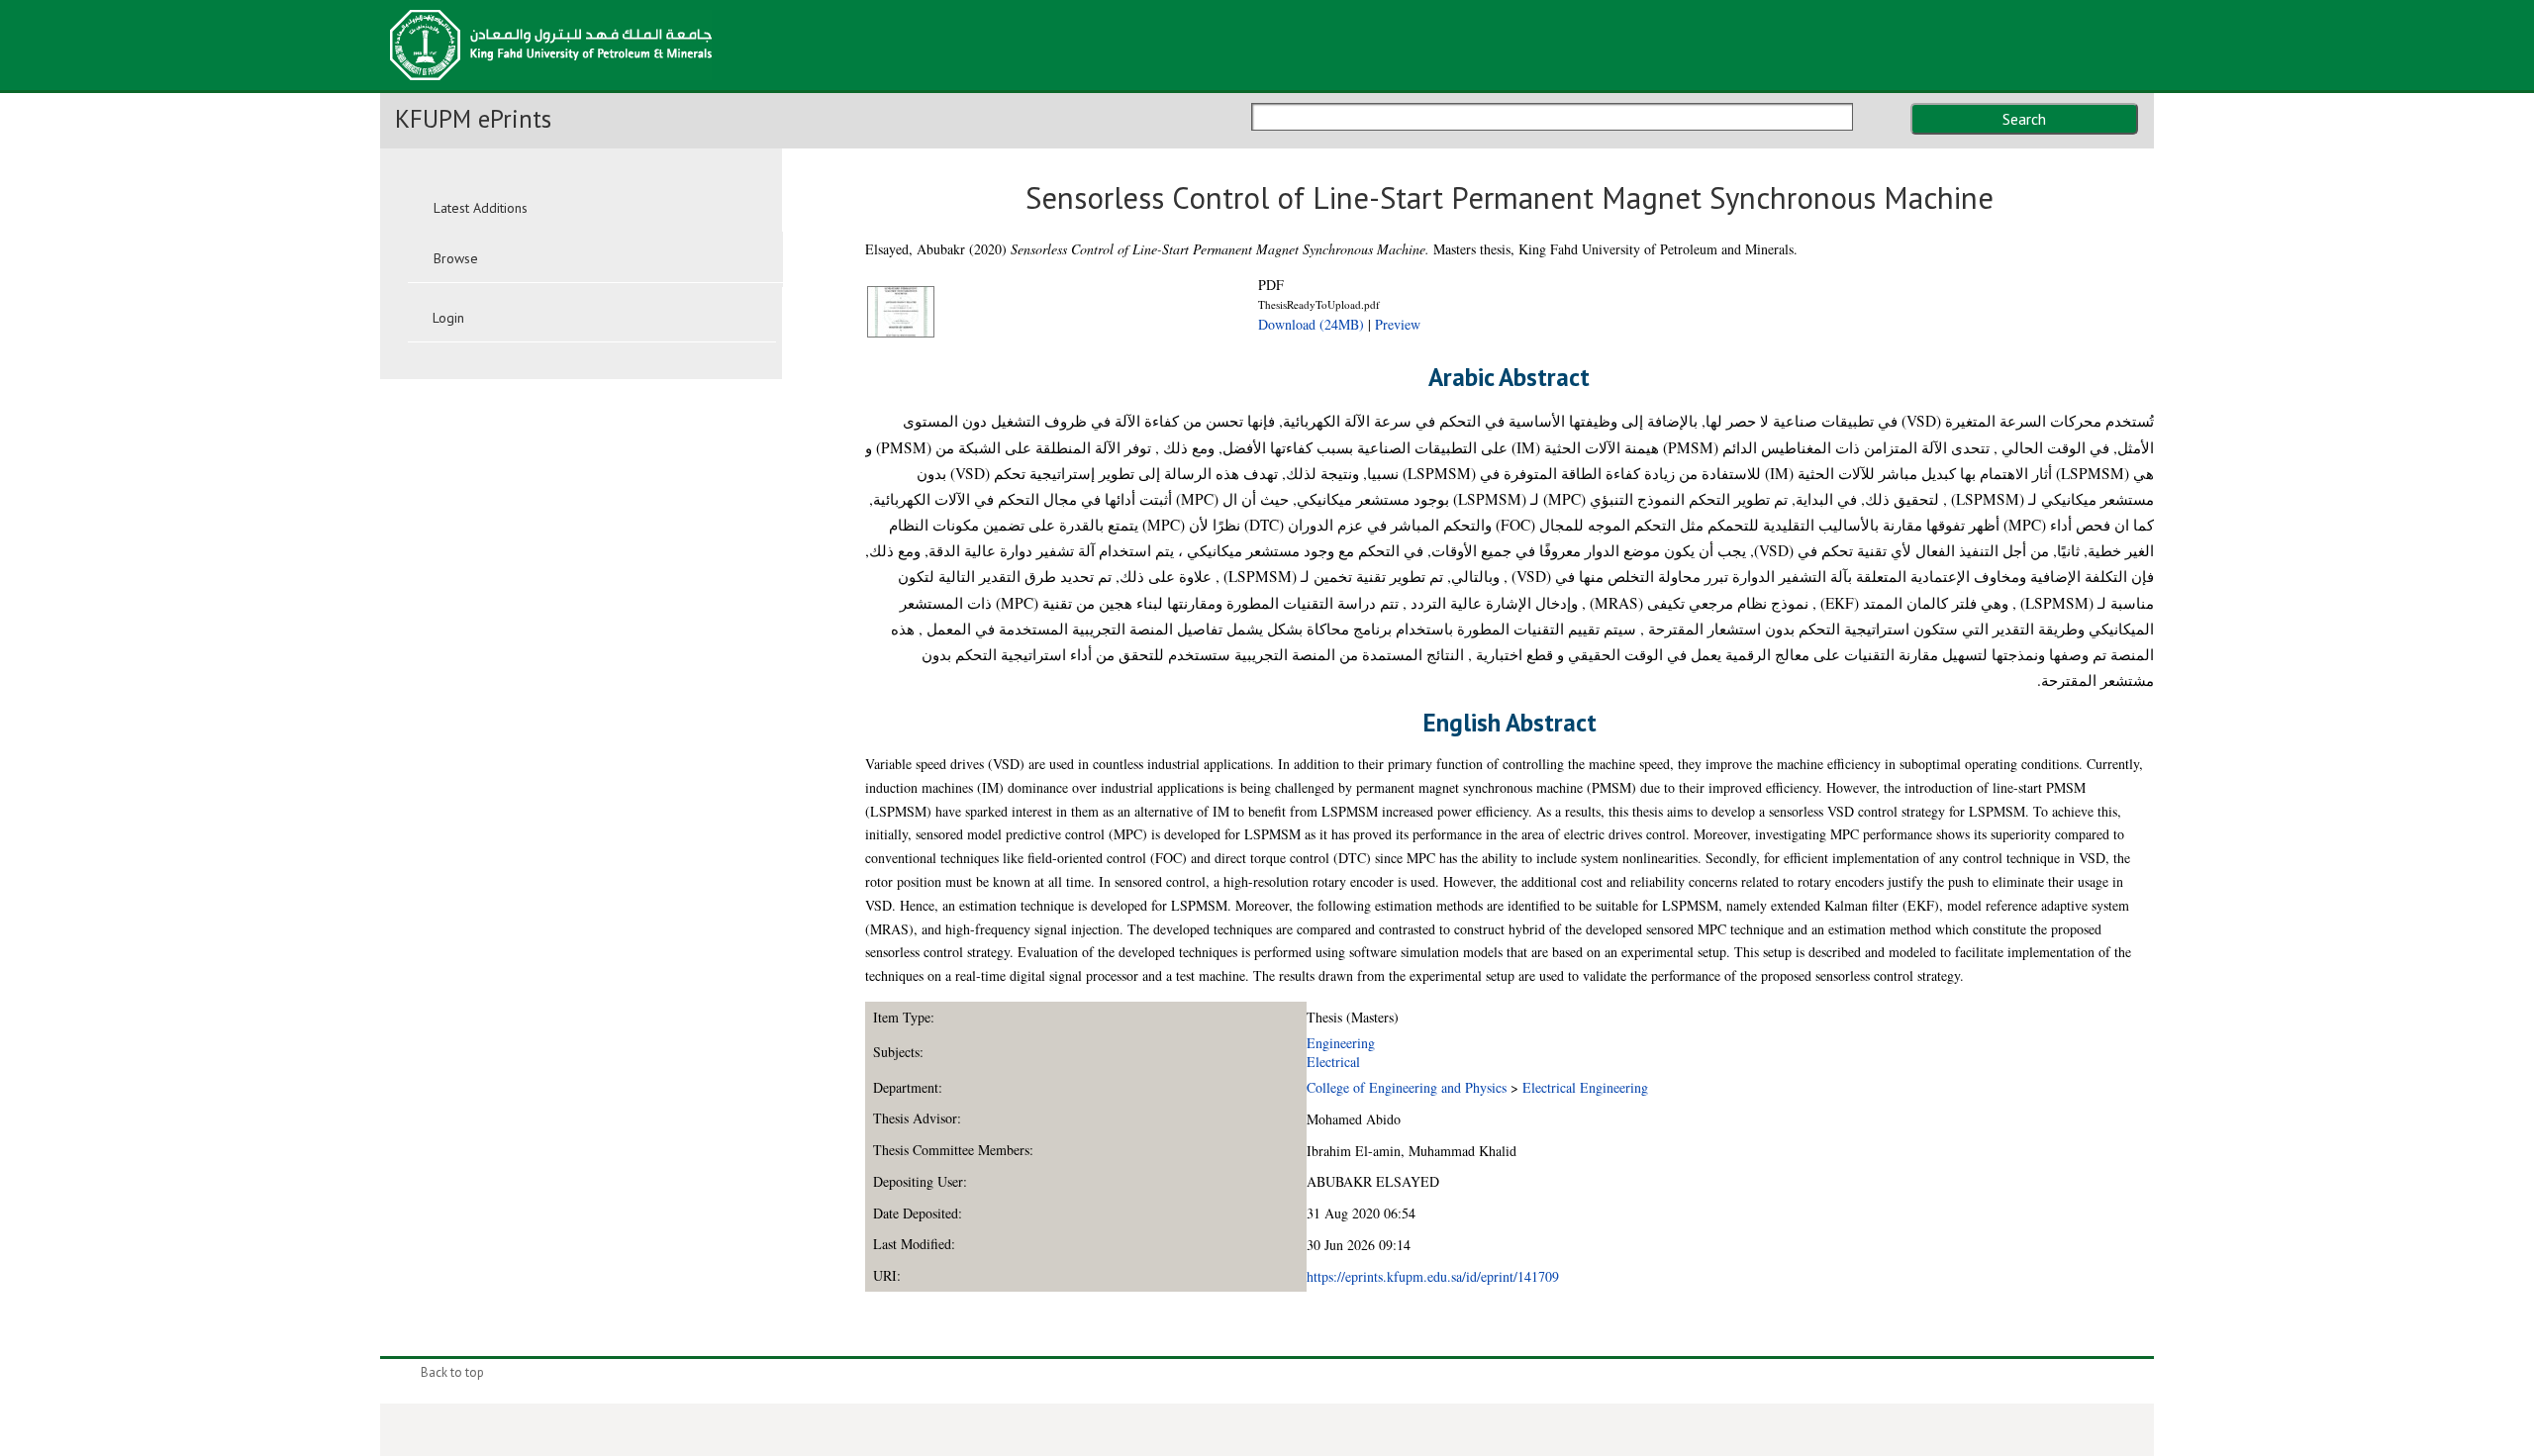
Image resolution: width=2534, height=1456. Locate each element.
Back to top (452, 1372)
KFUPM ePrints (473, 119)
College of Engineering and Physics (1407, 1087)
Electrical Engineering (1585, 1087)
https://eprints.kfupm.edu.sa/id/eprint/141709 (1433, 1276)
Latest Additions (481, 208)
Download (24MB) (1311, 324)
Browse (456, 258)
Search (2024, 119)
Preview (1398, 324)
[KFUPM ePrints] (551, 86)
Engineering (1341, 1043)
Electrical (1333, 1062)
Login (448, 318)
